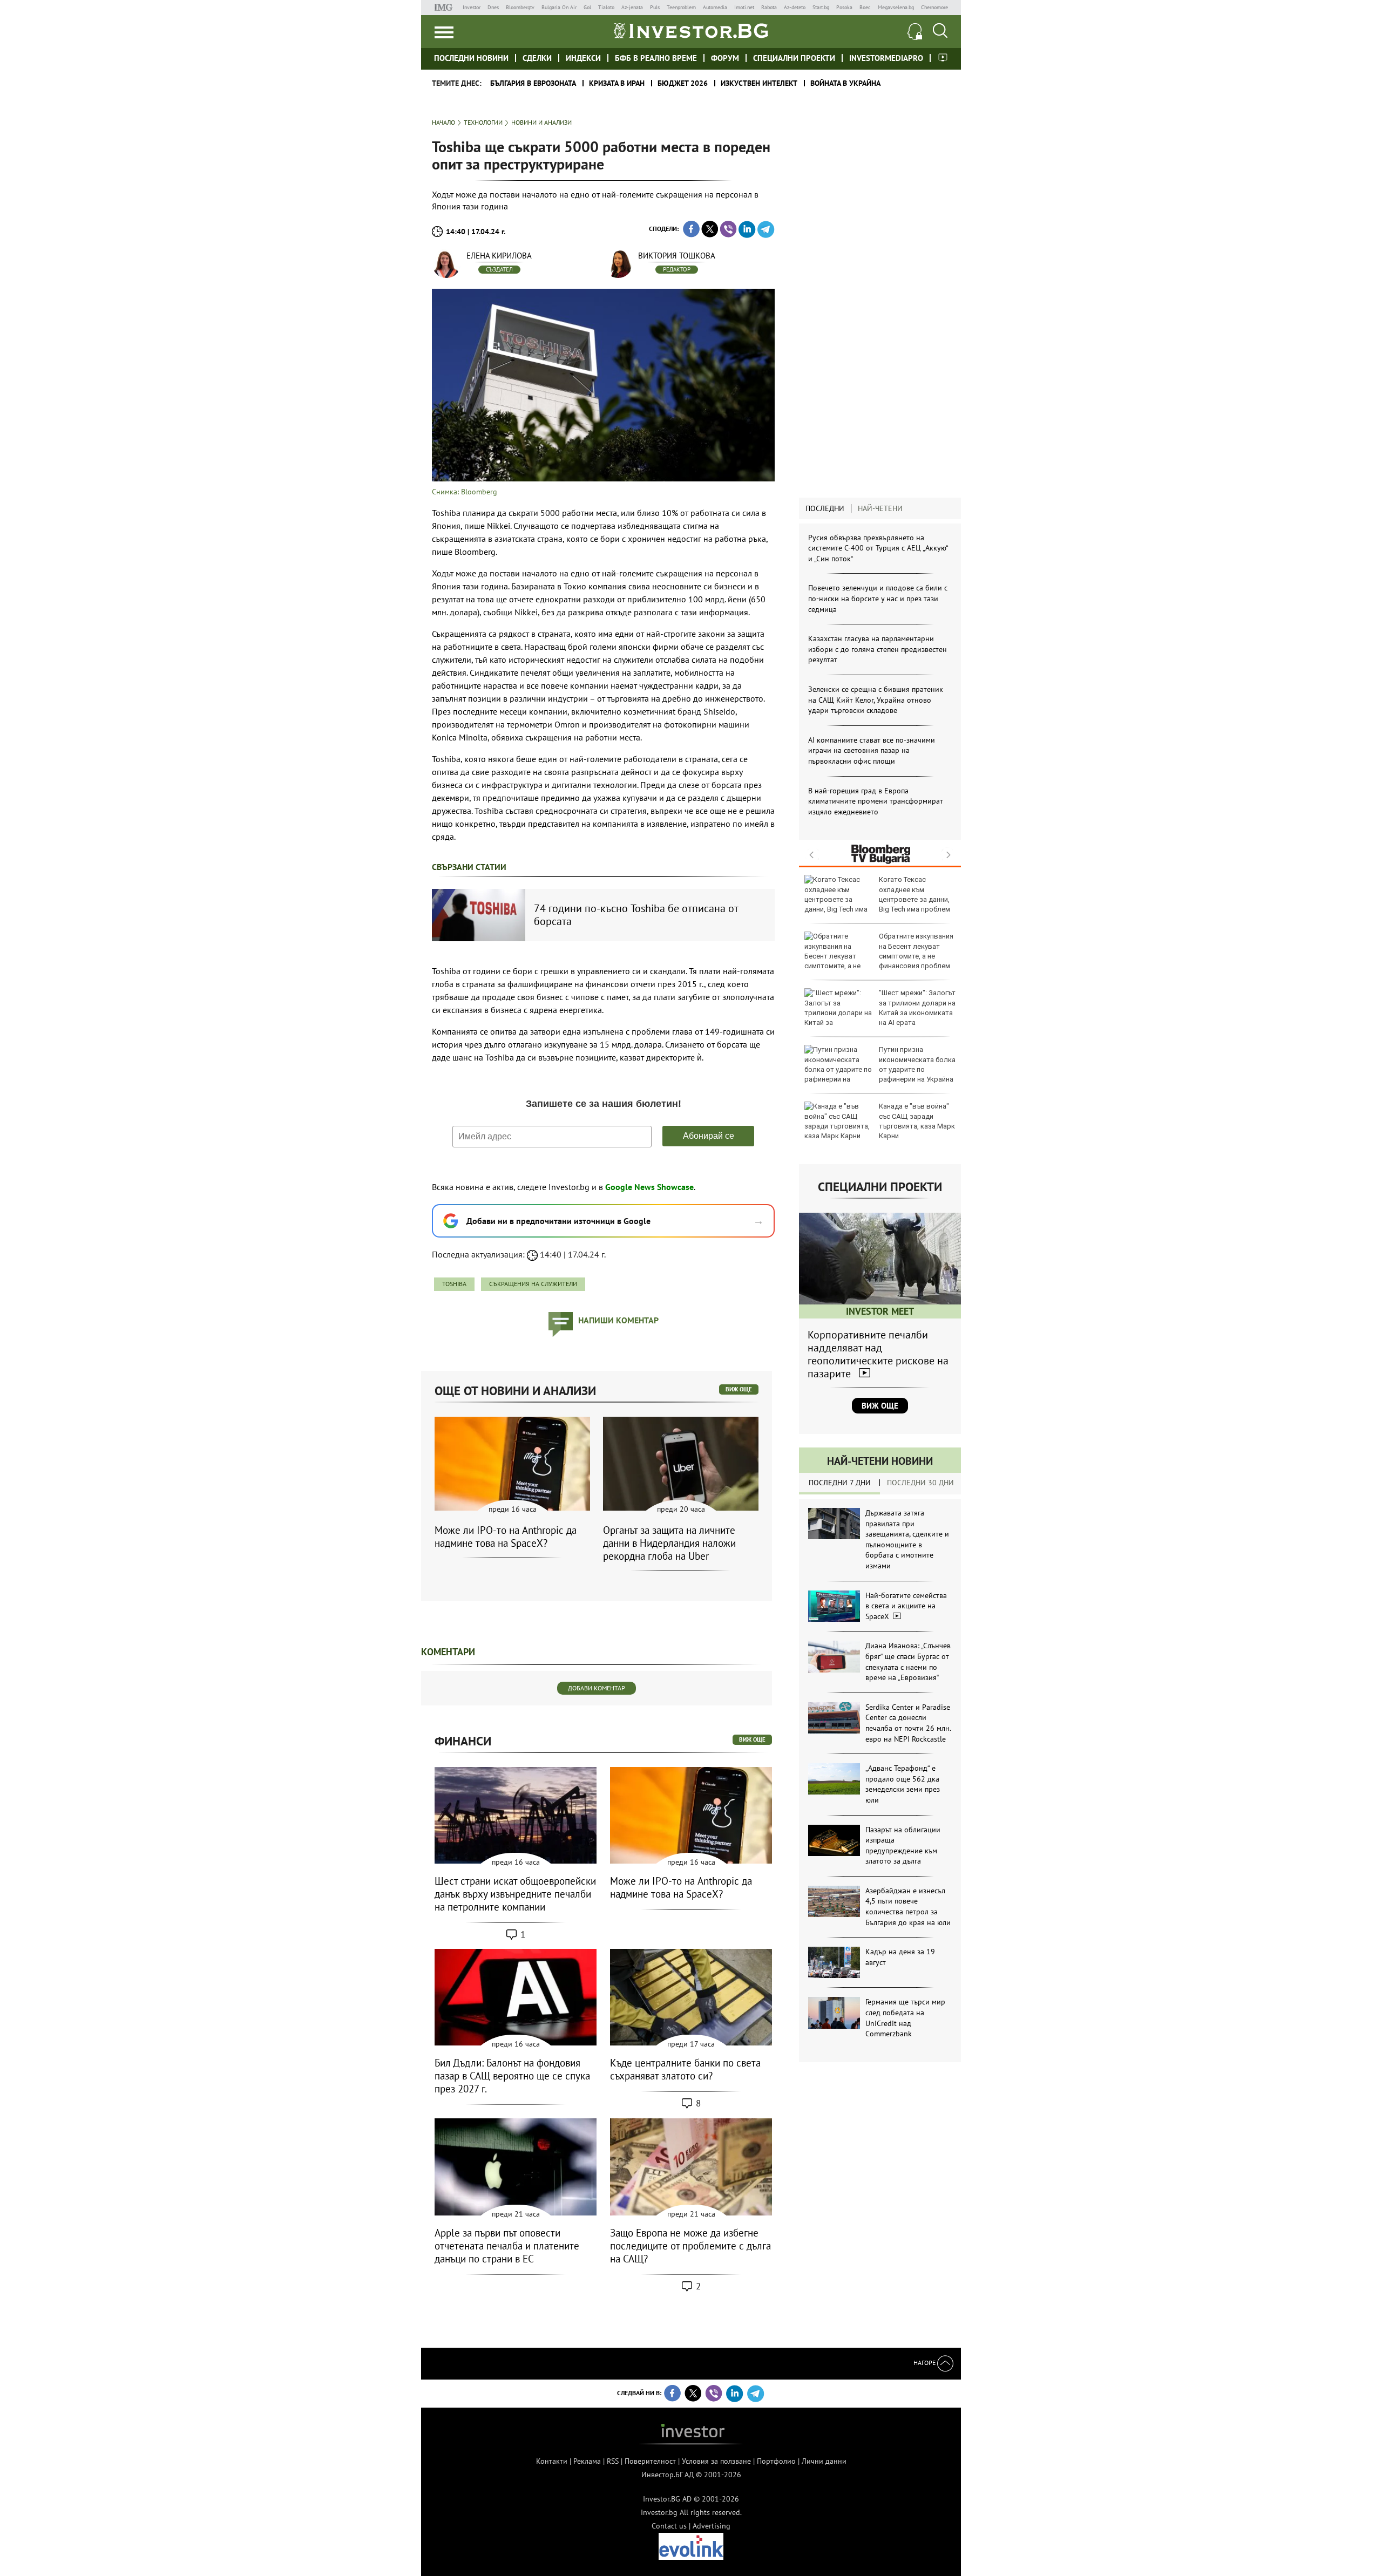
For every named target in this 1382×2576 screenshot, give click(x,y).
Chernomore (934, 7)
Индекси (583, 58)
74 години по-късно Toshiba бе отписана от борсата (636, 915)
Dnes (493, 7)
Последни (825, 508)
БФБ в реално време (656, 58)
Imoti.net (744, 7)
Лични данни (824, 2461)
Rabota (769, 7)
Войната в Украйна (845, 83)
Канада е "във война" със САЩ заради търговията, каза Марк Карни (917, 1121)
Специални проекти (794, 58)
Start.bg (821, 7)
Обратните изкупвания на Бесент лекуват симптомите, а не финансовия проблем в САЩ (879, 956)
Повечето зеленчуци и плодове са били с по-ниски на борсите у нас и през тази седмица (878, 598)
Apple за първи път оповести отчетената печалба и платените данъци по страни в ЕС (507, 2246)
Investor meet (943, 57)
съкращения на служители (533, 1284)
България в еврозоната (533, 83)
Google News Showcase (649, 1187)
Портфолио (776, 2461)
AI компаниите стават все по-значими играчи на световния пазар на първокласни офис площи (872, 750)
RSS (613, 2461)
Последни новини (471, 58)
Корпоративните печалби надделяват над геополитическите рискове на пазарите (878, 1354)
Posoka (844, 7)
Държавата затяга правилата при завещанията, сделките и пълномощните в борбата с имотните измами (907, 1539)
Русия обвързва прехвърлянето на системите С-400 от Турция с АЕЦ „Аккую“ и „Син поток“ (878, 548)
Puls (655, 7)
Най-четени (880, 508)
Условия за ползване (716, 2461)
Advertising (712, 2526)
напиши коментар (618, 1320)
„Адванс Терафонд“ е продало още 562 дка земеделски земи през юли (903, 1784)
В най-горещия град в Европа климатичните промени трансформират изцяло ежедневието (876, 801)
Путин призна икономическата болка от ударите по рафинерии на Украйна (917, 1064)
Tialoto (606, 7)
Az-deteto (795, 7)
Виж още (880, 1406)
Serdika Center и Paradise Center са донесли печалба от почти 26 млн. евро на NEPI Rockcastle (908, 1723)
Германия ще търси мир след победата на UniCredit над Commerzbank (905, 2018)
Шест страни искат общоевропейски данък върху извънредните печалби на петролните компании (515, 1894)
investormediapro (886, 58)
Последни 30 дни (920, 1483)
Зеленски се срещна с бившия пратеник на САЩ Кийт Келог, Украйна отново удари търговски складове (876, 700)
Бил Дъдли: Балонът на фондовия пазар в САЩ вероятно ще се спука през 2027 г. (512, 2076)
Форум (725, 58)
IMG (445, 7)
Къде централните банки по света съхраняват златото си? (685, 2069)
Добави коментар (597, 1688)
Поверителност (650, 2461)
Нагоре (925, 2363)
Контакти (552, 2461)
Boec (865, 7)
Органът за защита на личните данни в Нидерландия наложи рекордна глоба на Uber (669, 1543)
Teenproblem (681, 7)
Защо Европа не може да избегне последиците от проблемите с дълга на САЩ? (690, 2246)
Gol (587, 7)
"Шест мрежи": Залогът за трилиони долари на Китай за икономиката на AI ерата (917, 1008)
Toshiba (454, 1284)
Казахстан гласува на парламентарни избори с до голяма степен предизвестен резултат (878, 649)
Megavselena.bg (896, 7)
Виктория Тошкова (677, 256)
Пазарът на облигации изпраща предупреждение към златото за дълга (903, 1846)
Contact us (669, 2526)
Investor (472, 7)
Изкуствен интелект (759, 83)
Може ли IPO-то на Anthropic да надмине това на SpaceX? (506, 1537)
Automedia (715, 7)
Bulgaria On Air (559, 7)
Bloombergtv (520, 7)
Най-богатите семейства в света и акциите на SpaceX (906, 1606)
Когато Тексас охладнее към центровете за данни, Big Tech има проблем (914, 894)
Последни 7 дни (840, 1483)
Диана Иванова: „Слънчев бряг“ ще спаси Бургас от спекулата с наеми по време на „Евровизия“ (908, 1661)
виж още (739, 1389)
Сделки (537, 58)
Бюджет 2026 (683, 83)
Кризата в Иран (617, 83)
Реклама (587, 2461)
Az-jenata (632, 7)
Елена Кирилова (499, 256)
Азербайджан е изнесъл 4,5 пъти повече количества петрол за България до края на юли (908, 1906)
